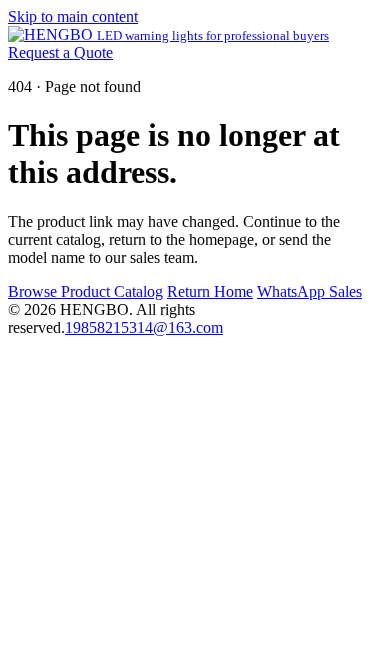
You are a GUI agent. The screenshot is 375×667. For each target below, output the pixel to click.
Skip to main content (73, 16)
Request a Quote (60, 52)
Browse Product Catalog (85, 291)
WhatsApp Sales (309, 291)
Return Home (210, 291)
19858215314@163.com (144, 327)
